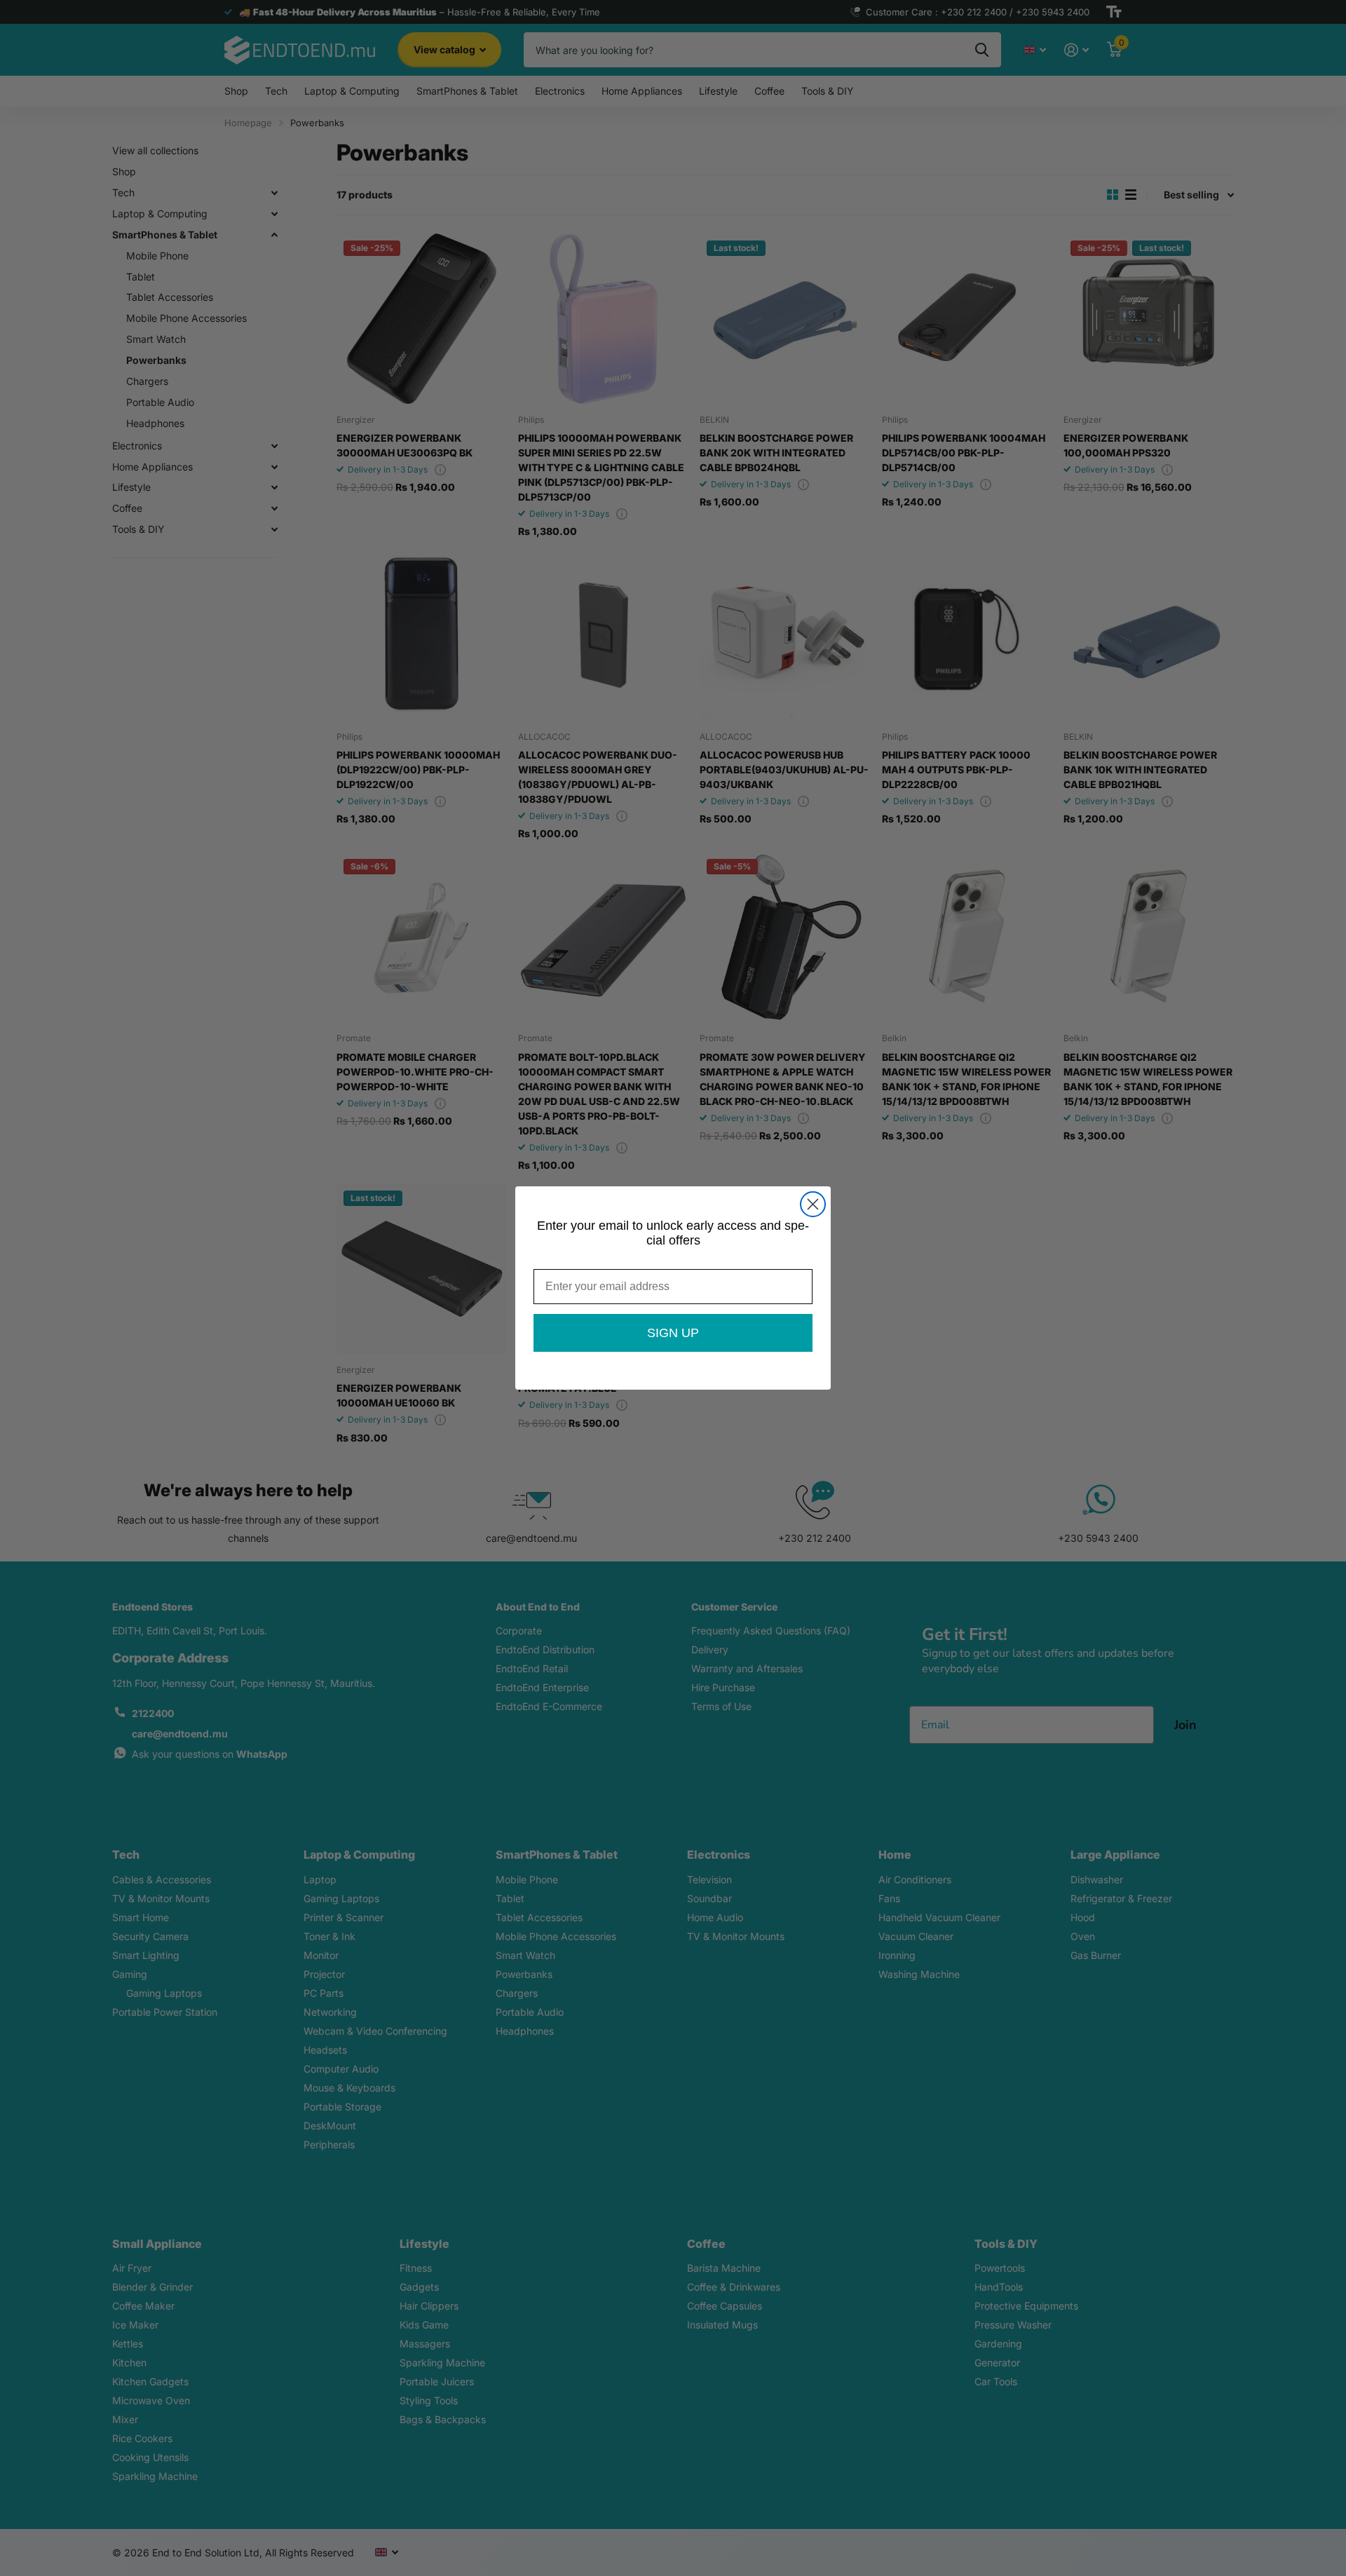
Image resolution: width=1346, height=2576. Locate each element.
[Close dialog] (813, 1204)
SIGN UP (673, 1333)
